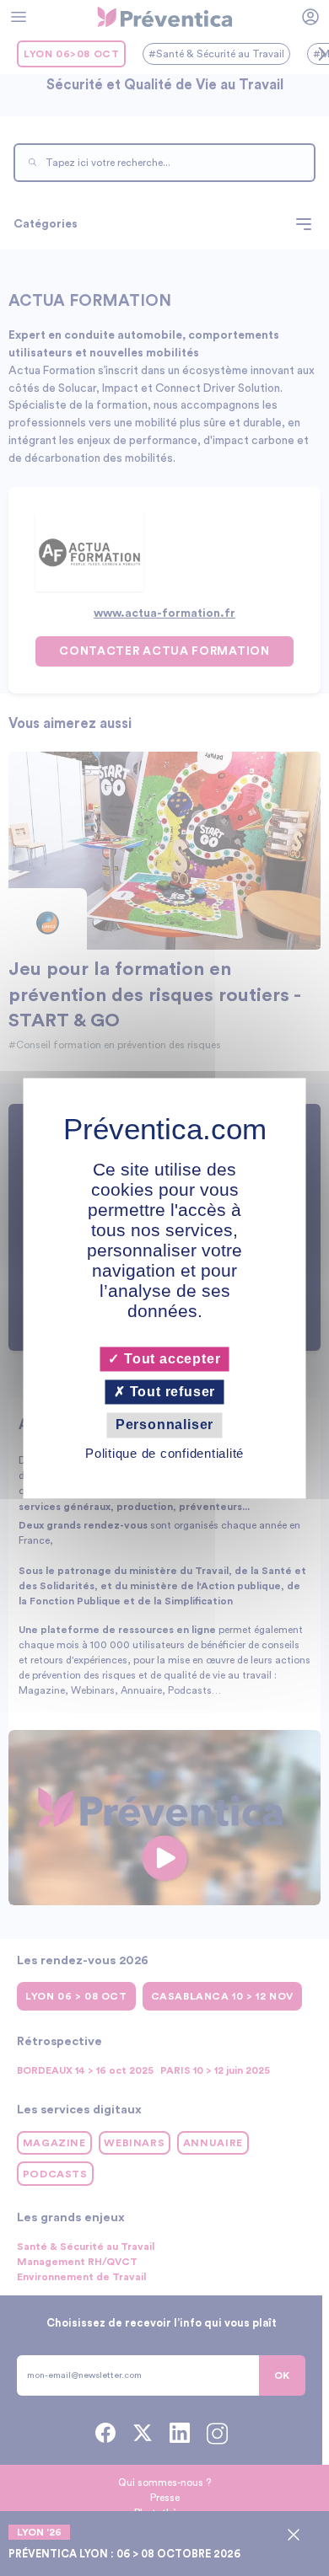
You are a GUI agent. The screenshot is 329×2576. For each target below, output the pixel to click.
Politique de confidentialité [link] (164, 1453)
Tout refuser (170, 1392)
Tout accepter (170, 1359)
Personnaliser (164, 1425)
